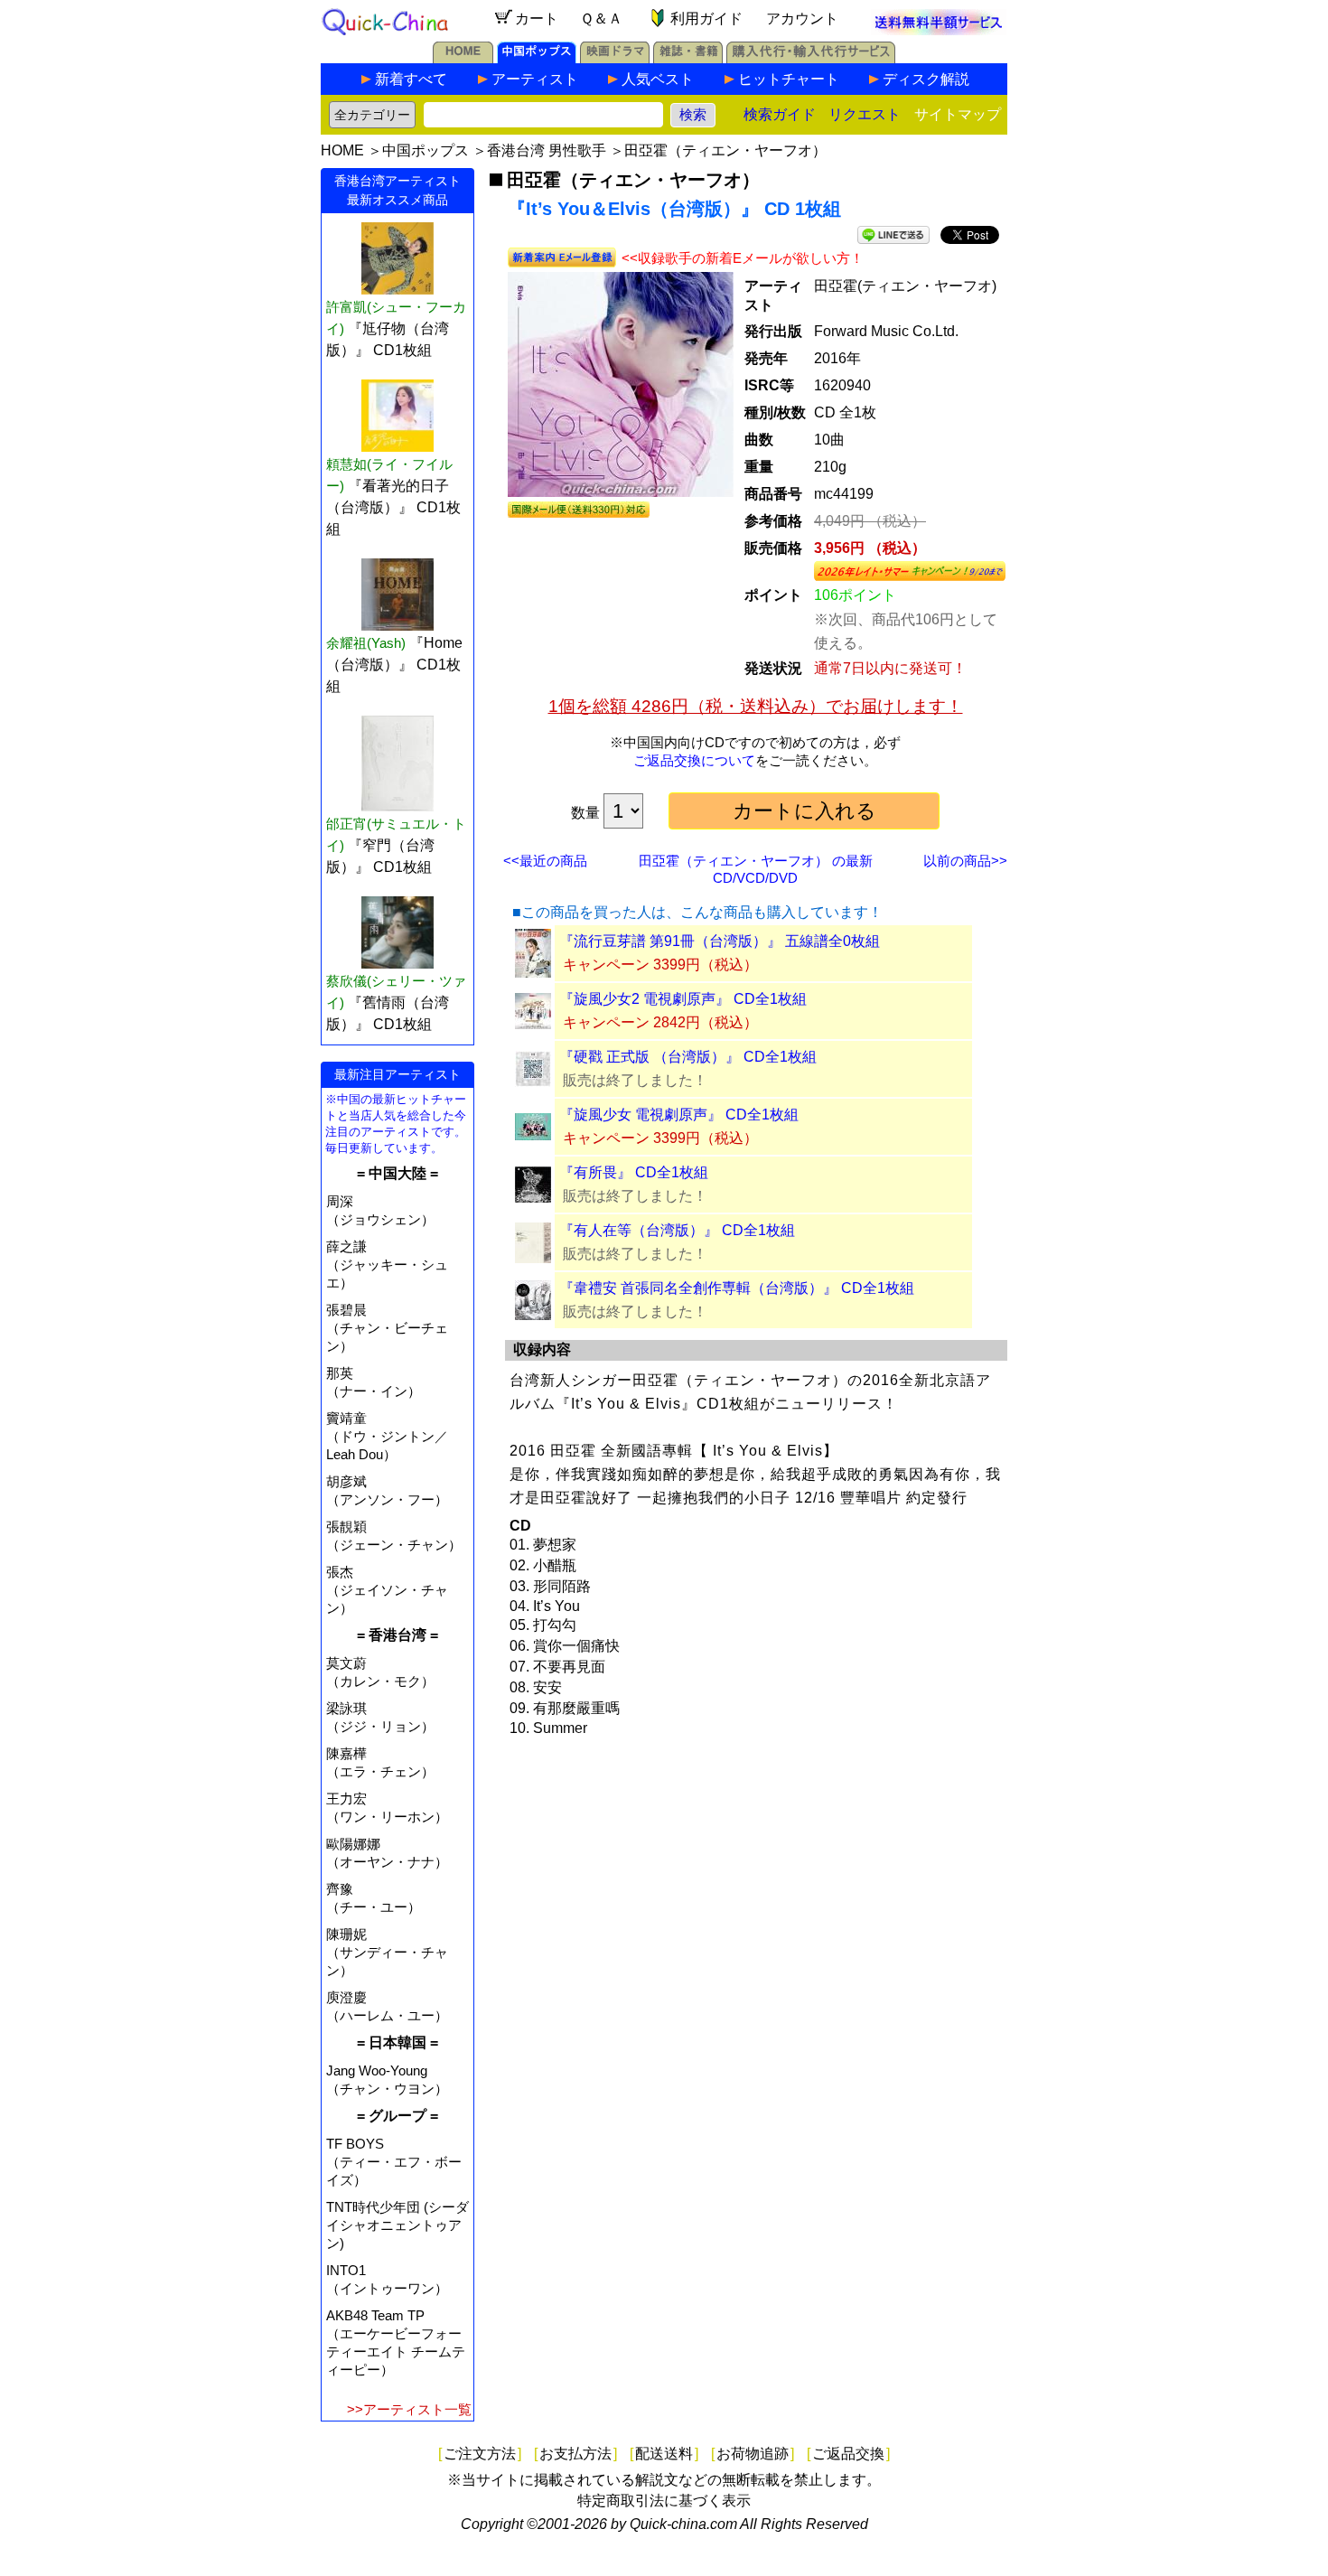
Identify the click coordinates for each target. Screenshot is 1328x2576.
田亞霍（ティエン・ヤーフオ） (725, 150)
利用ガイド (706, 19)
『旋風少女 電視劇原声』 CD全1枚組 (679, 1115)
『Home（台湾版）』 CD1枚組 (394, 665)
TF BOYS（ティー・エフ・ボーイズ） (394, 2162)
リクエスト (865, 114)
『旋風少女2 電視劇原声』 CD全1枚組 (683, 999)
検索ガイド (780, 114)
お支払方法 (575, 2454)
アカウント (802, 19)
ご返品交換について (694, 760)
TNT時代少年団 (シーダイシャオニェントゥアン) (397, 2225)
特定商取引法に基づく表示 (664, 2501)
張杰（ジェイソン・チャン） (387, 1590)
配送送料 (664, 2454)
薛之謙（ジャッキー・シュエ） (387, 1265)
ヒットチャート (789, 79)
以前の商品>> (965, 861)
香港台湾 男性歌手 (547, 150)
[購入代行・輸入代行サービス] (811, 58)
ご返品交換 (848, 2454)
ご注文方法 (480, 2454)
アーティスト (535, 79)
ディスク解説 (926, 79)
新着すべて (411, 79)
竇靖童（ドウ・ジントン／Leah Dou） (387, 1436)
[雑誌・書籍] (688, 58)
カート (537, 19)
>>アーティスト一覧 (409, 2409)
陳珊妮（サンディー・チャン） (387, 1952)
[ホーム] (463, 58)
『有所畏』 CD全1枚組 (634, 1172)
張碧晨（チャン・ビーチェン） (387, 1328)
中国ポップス (426, 150)
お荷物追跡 (753, 2454)
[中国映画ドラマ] (615, 58)
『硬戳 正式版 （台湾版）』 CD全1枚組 (688, 1057)
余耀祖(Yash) (366, 643)
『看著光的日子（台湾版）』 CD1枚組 (393, 507)
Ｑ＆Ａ (601, 19)
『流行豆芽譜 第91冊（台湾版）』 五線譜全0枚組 (720, 941)
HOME (342, 150)
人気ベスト (658, 79)
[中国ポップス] (537, 58)
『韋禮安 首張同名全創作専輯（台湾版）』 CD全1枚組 (737, 1288)
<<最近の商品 (545, 861)
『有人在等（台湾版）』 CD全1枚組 (677, 1230)
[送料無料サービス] (939, 30)
